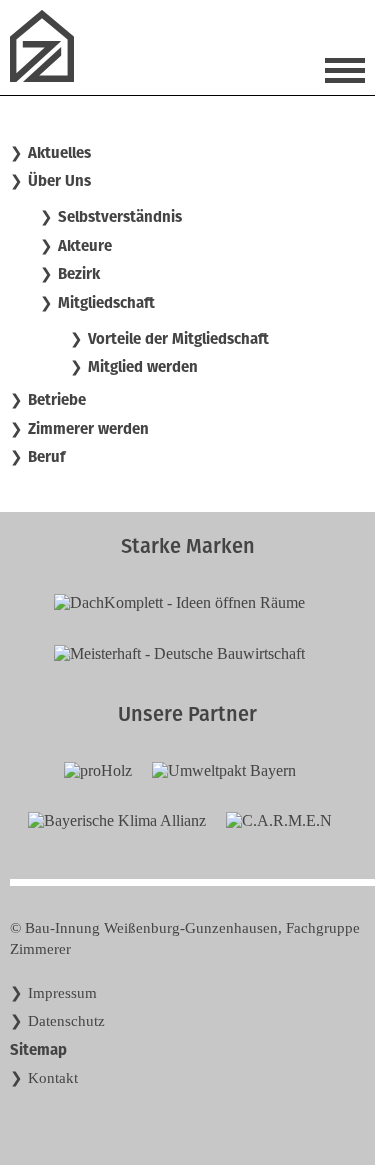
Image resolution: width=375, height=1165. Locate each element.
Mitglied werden (143, 367)
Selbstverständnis (120, 217)
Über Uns (59, 181)
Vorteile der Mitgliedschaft (178, 339)
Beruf (46, 457)
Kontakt (53, 1078)
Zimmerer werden (88, 429)
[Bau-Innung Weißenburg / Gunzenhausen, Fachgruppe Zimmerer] (50, 76)
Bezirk (79, 274)
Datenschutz (66, 1021)
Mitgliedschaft (106, 303)
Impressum (62, 993)
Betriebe (57, 400)
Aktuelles (59, 153)
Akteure (85, 246)
